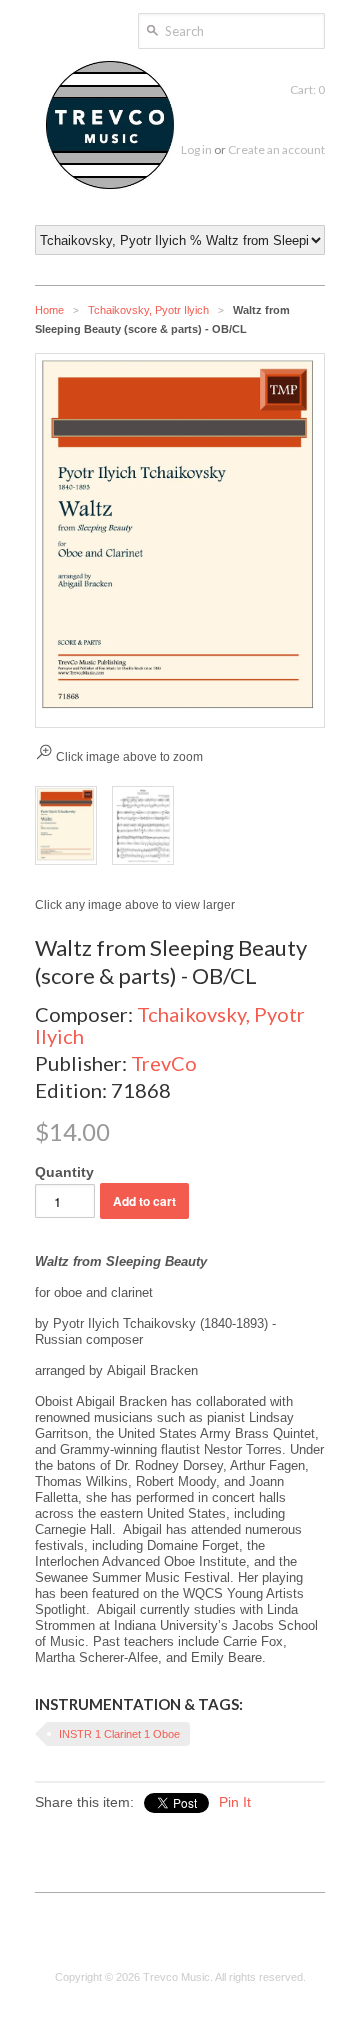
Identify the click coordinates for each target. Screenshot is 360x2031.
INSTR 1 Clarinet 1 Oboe (119, 1734)
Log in (196, 149)
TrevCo (164, 1063)
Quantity (64, 1172)
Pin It (235, 1802)
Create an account (276, 149)
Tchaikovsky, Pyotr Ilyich (148, 310)
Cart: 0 (307, 89)
